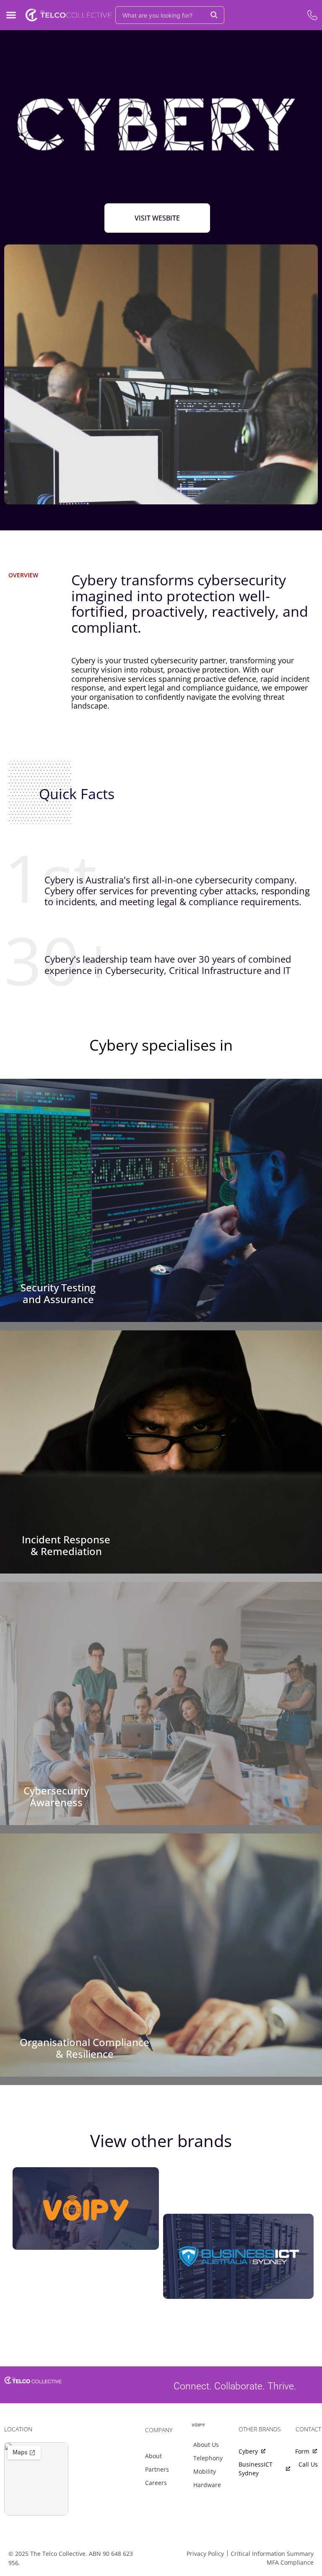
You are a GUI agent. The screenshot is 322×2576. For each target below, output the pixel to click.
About (153, 2456)
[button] (11, 15)
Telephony (208, 2458)
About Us (206, 2445)
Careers (156, 2483)
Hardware (207, 2485)
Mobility (205, 2471)
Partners (157, 2469)
